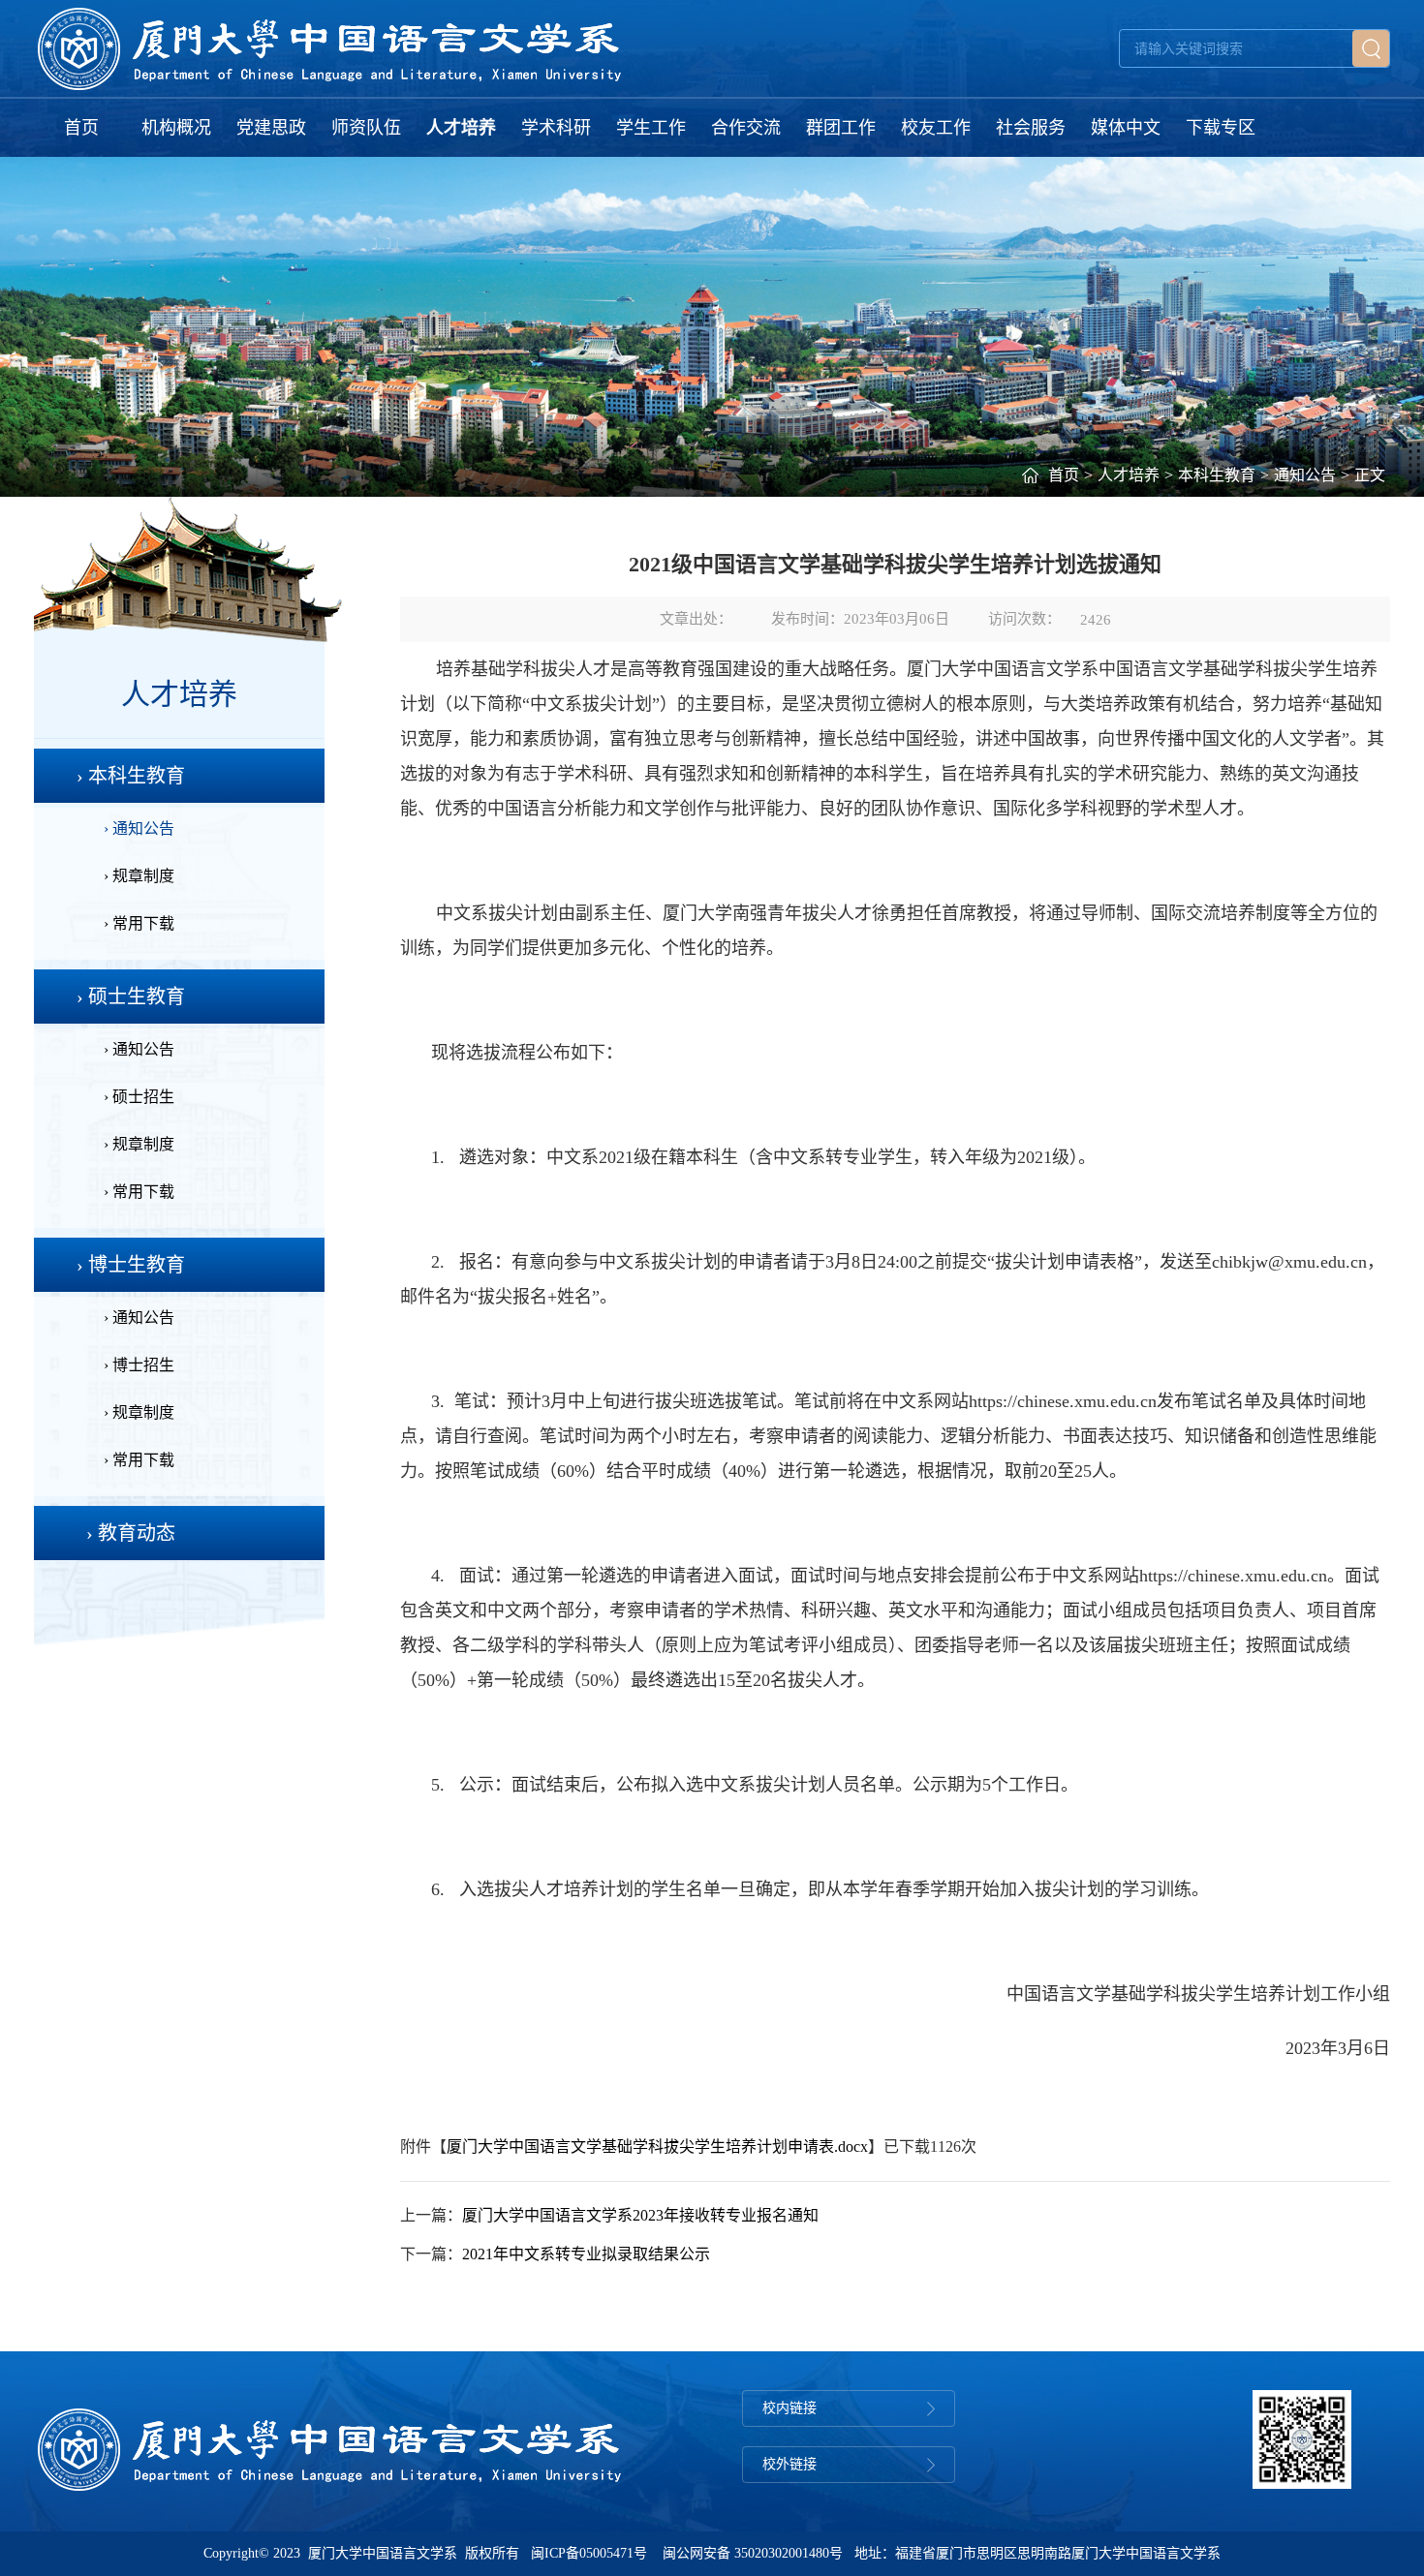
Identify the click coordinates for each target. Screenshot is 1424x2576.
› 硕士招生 (139, 1097)
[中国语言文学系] (330, 48)
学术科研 (556, 128)
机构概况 (176, 128)
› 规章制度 (139, 876)
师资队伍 (366, 128)
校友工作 (936, 128)
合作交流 (746, 128)
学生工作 (651, 128)
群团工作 (841, 128)
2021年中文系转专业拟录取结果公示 (586, 2254)
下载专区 (1221, 128)
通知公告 (1305, 475)
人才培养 (461, 128)
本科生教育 (1217, 475)
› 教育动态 (131, 1533)
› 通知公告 (139, 828)
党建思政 (271, 128)
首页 (81, 128)
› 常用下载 (139, 923)
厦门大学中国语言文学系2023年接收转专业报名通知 (640, 2215)
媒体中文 (1126, 128)
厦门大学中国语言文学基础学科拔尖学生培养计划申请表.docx (657, 2147)
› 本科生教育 (131, 776)
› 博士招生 (139, 1365)
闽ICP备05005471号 (589, 2553)
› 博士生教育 (131, 1265)
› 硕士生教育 (131, 997)
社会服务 (1031, 128)
